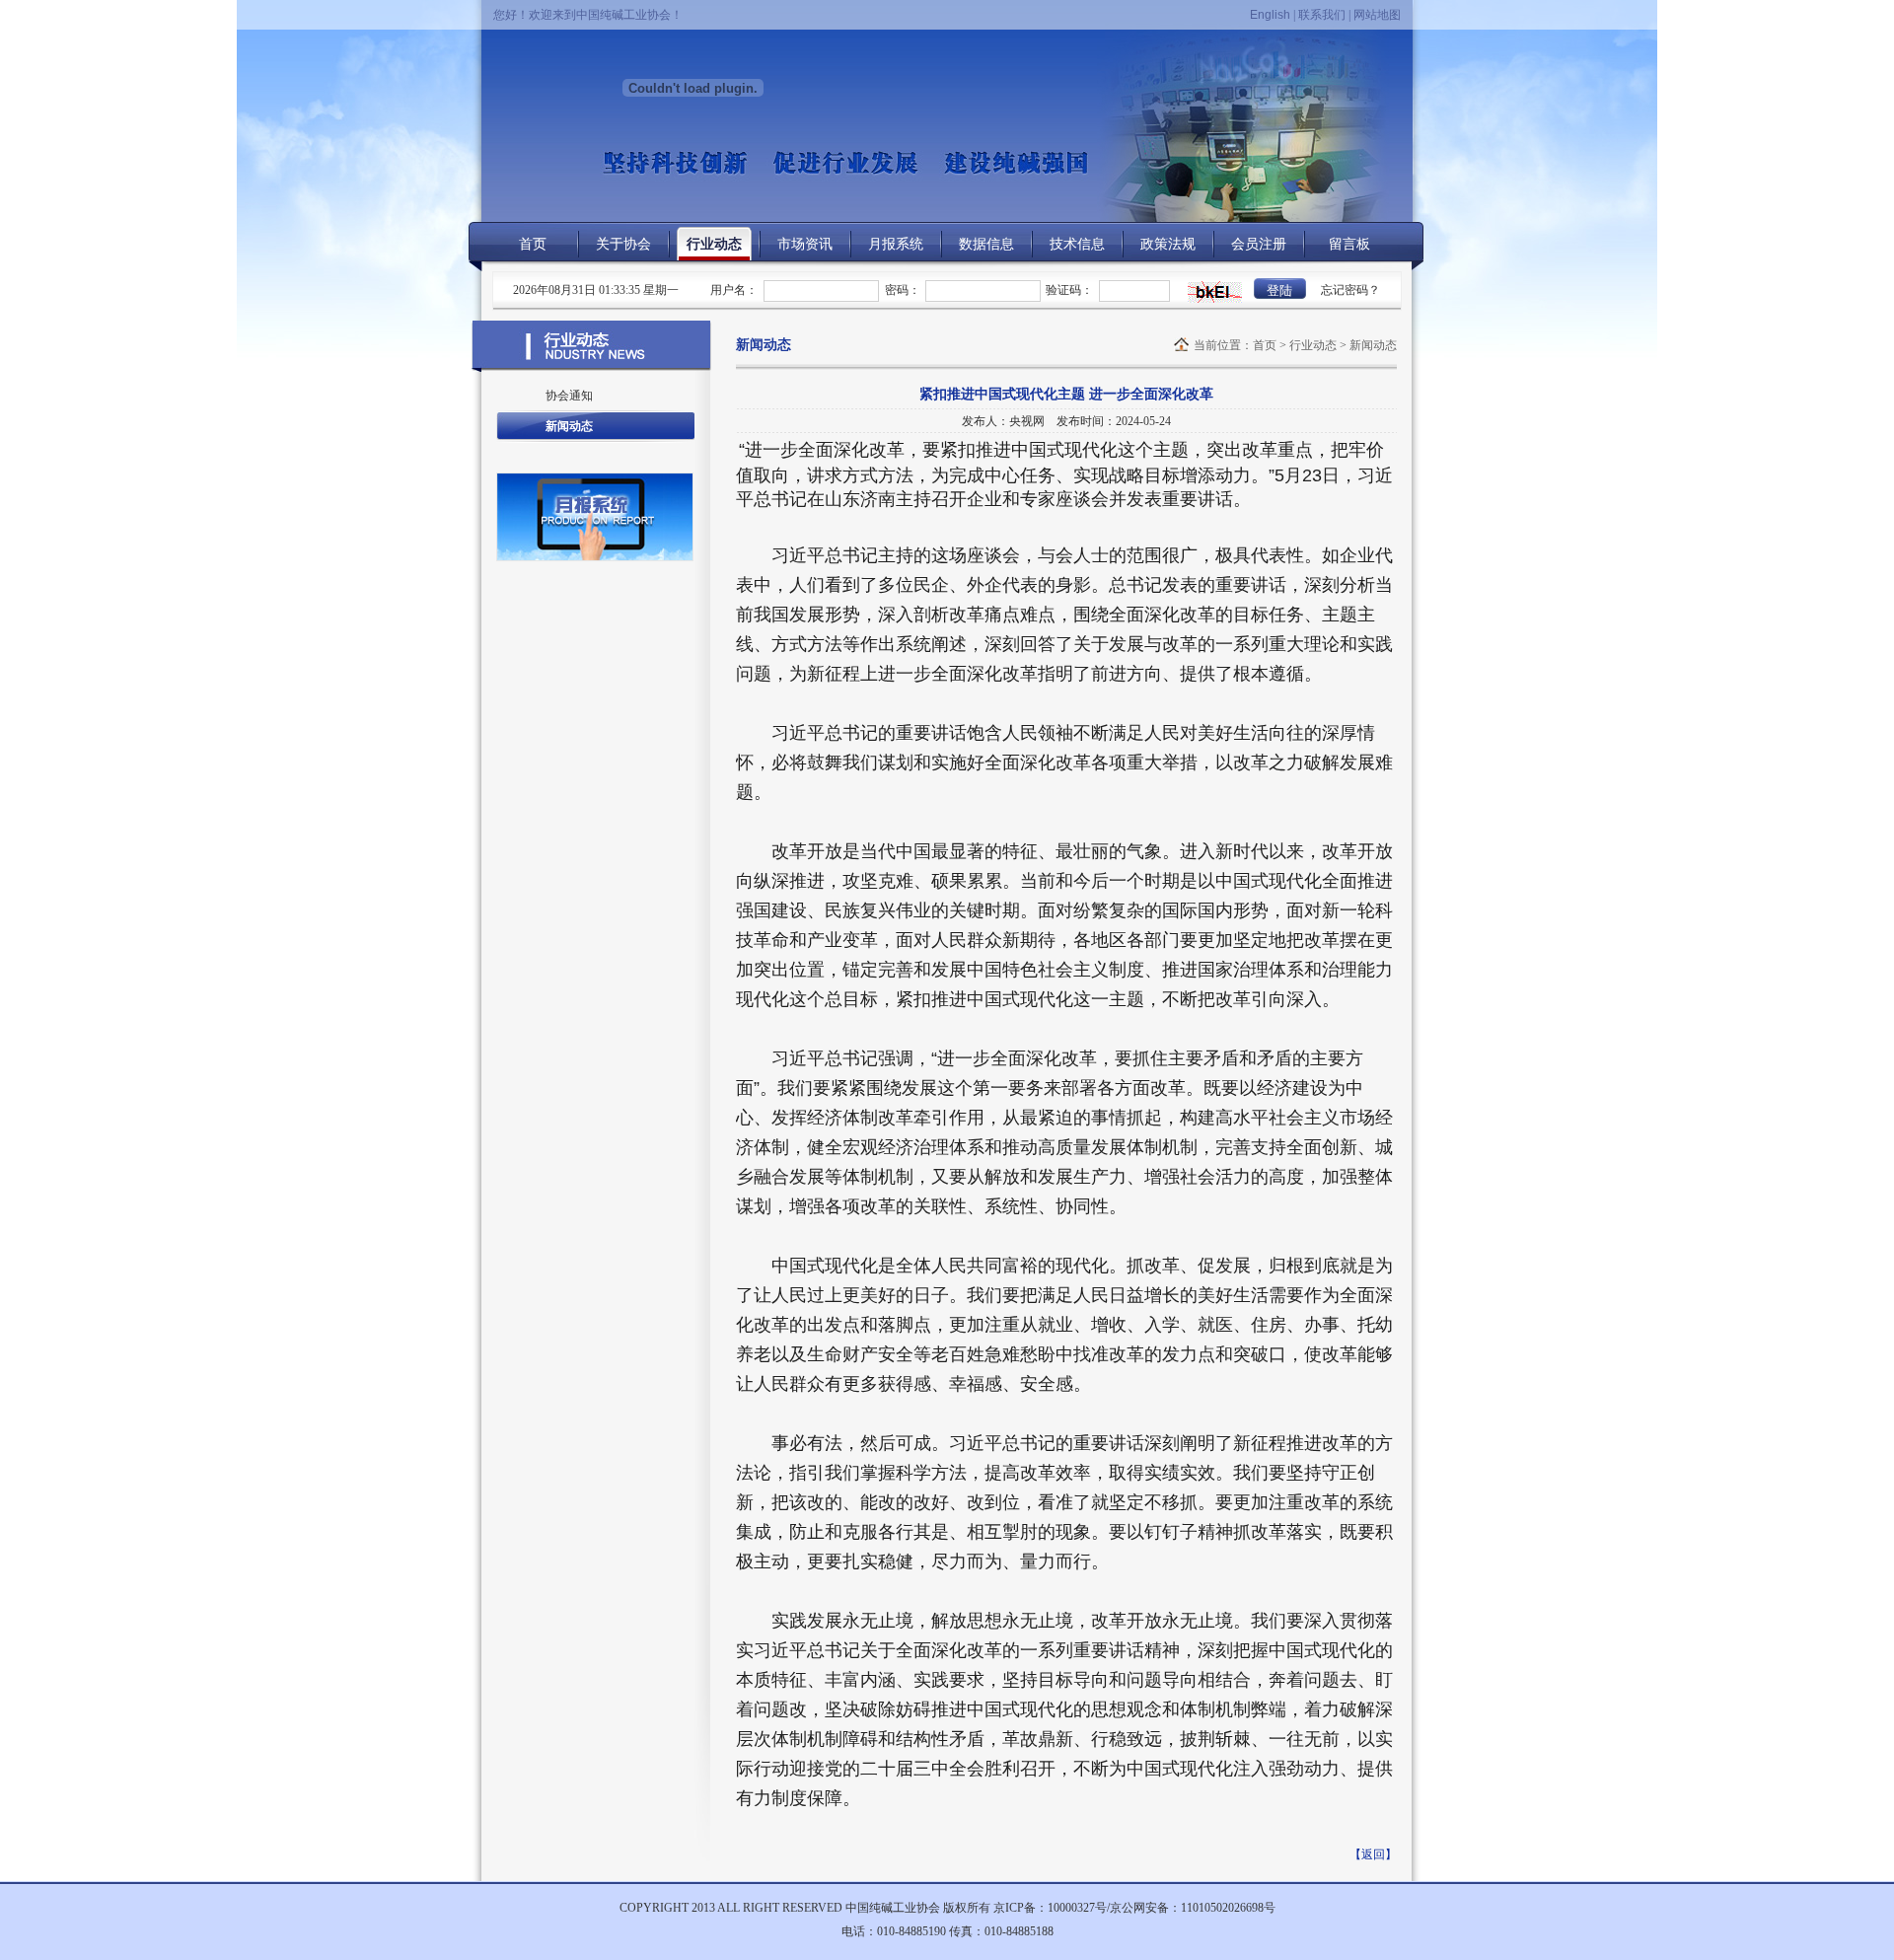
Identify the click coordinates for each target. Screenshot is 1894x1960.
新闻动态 (569, 426)
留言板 (1349, 244)
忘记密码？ (1350, 290)
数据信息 (986, 244)
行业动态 (714, 244)
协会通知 (569, 396)
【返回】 (1373, 1854)
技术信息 (1077, 244)
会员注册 (1259, 244)
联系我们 (1322, 15)
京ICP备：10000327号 (1050, 1908)
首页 (533, 244)
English (1270, 15)
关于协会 (623, 244)
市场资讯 (805, 244)
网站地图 (1377, 15)
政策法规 (1168, 244)
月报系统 (896, 244)
